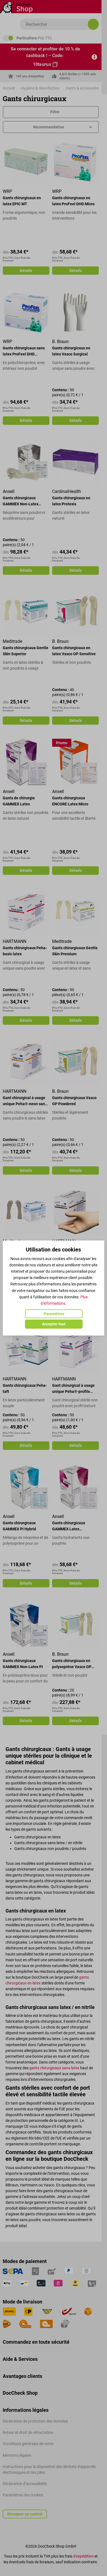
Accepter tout (54, 1324)
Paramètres (54, 1314)
